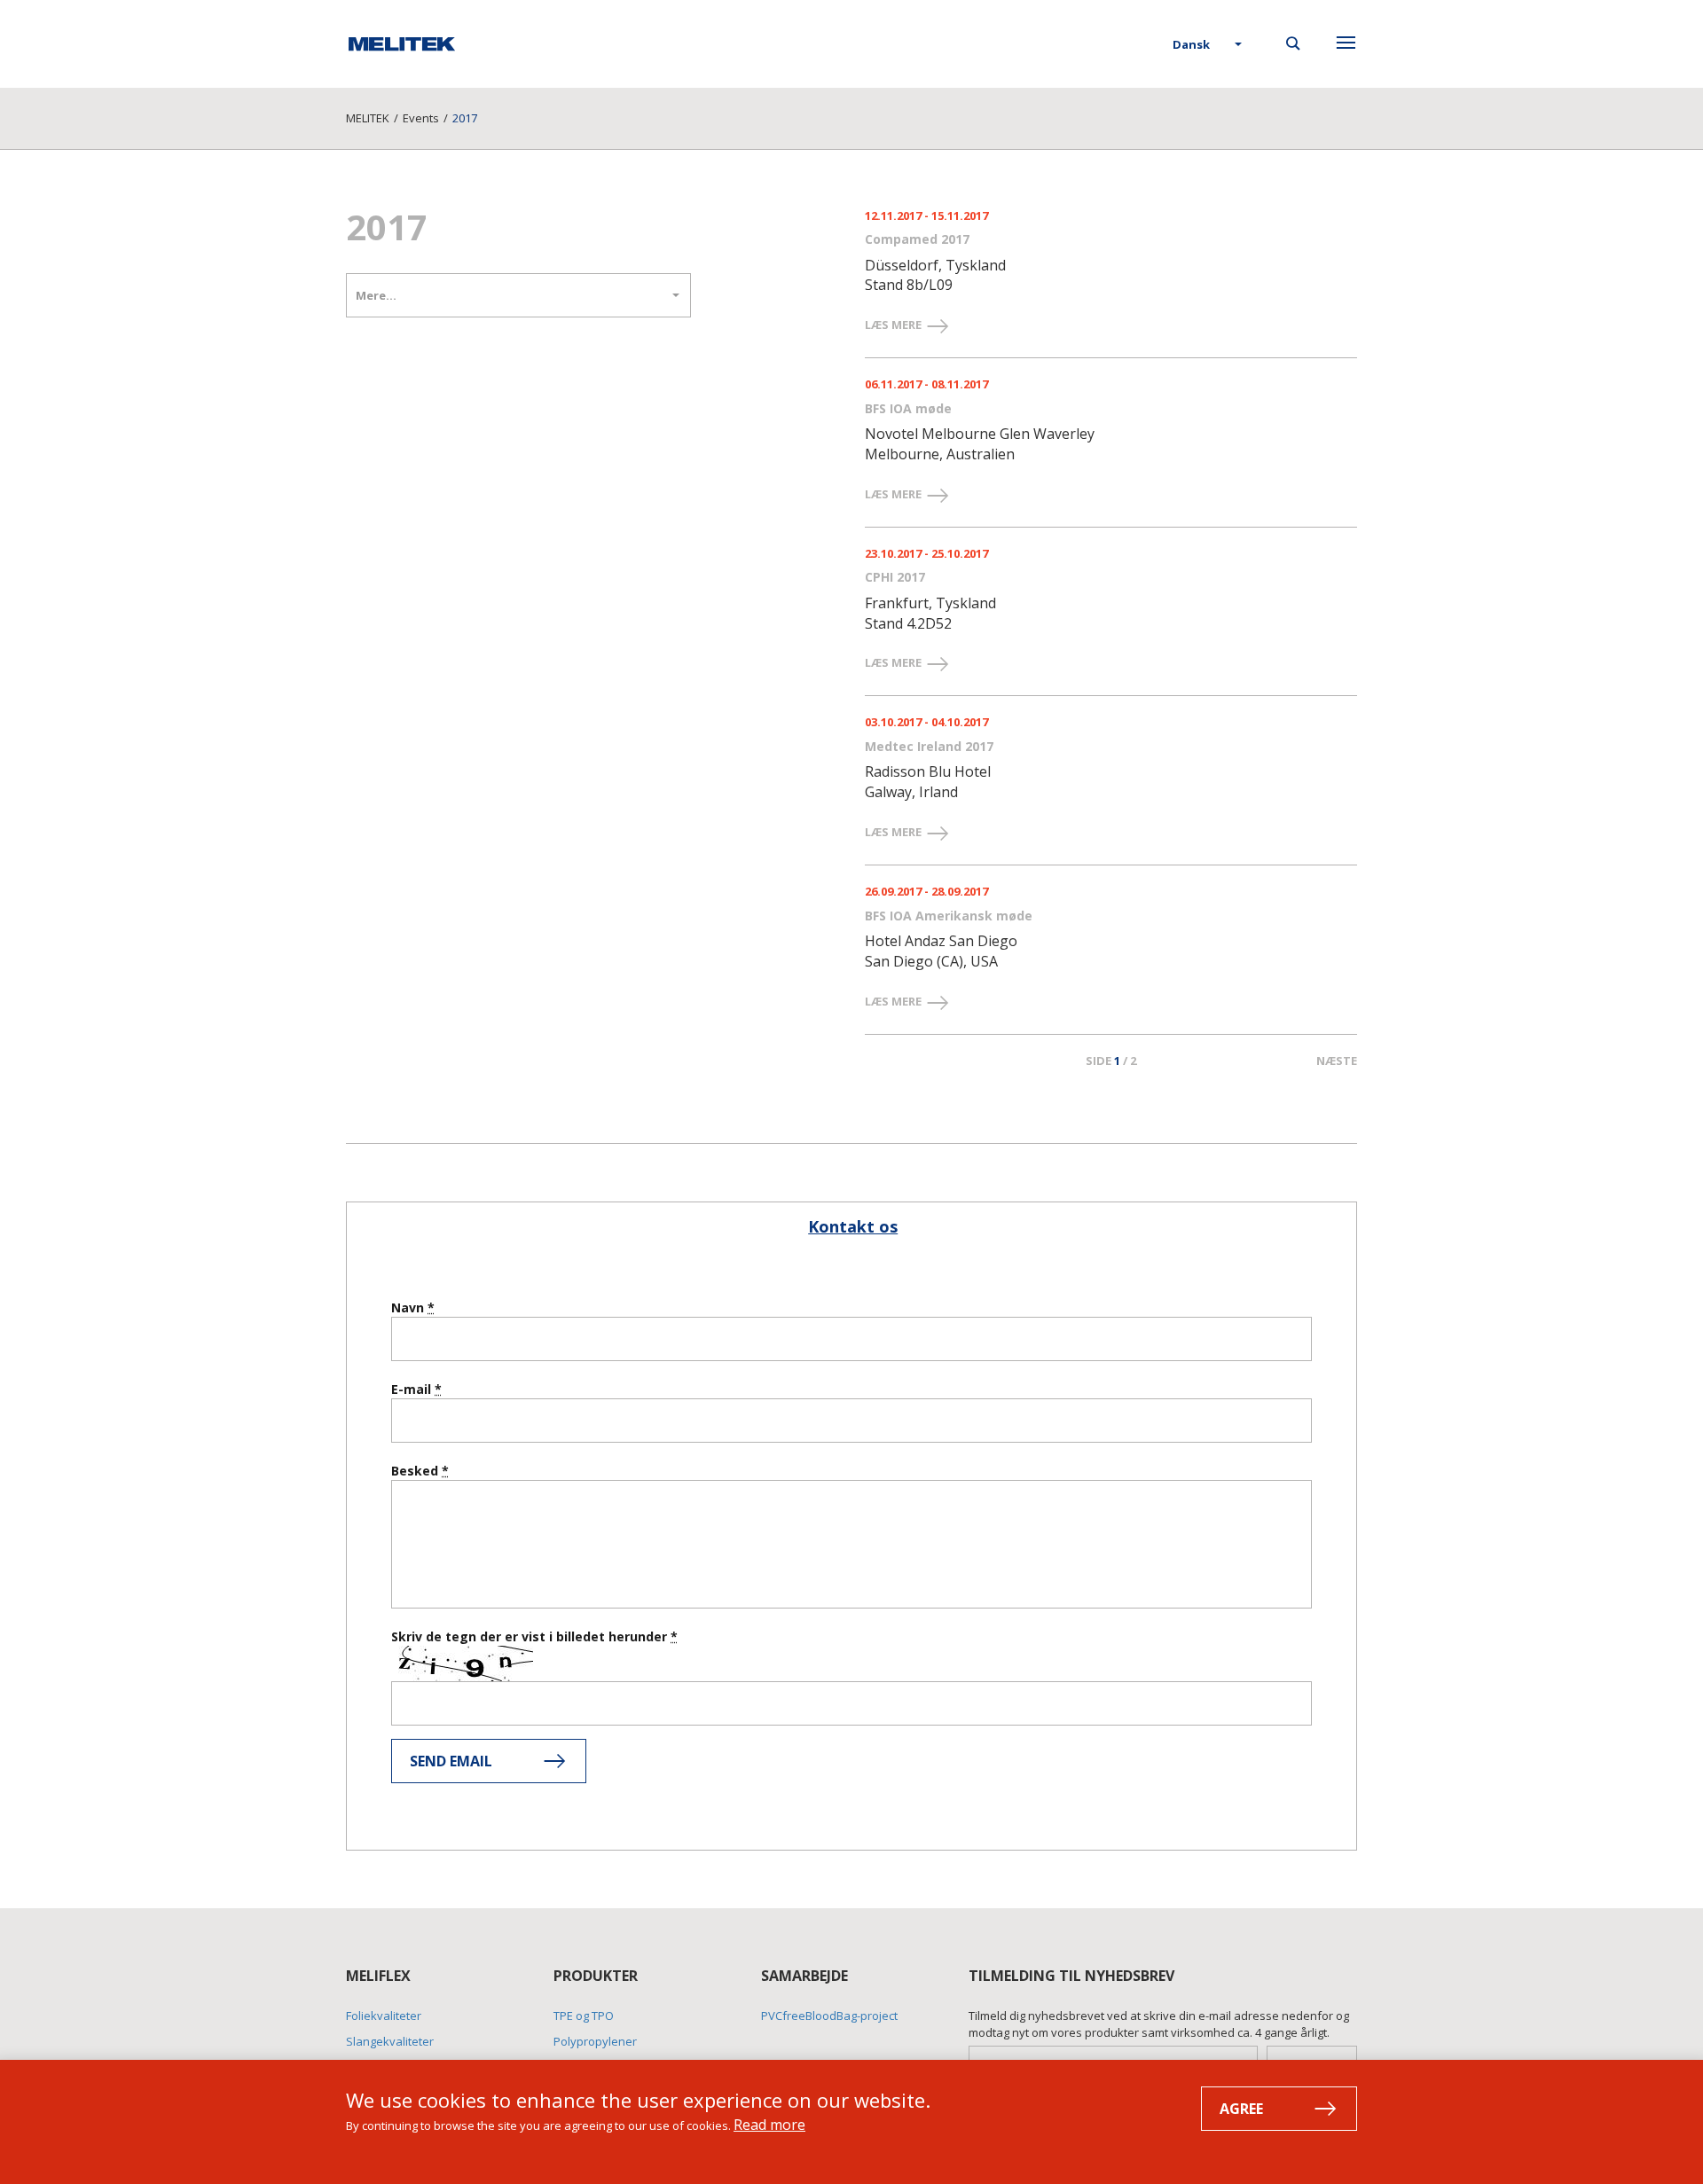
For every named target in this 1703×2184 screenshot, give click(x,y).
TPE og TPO (584, 2016)
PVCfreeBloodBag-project (829, 2016)
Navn (409, 1307)
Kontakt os (853, 1226)
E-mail (413, 1389)
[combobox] (1208, 45)
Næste (1337, 1061)
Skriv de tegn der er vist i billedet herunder (531, 1636)
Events (421, 118)
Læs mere (895, 325)
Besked (416, 1471)
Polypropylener (595, 2041)
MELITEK (368, 118)
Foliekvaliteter (384, 2016)
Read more (769, 2125)
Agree (1241, 2109)
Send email (451, 1761)
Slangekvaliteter (390, 2041)
